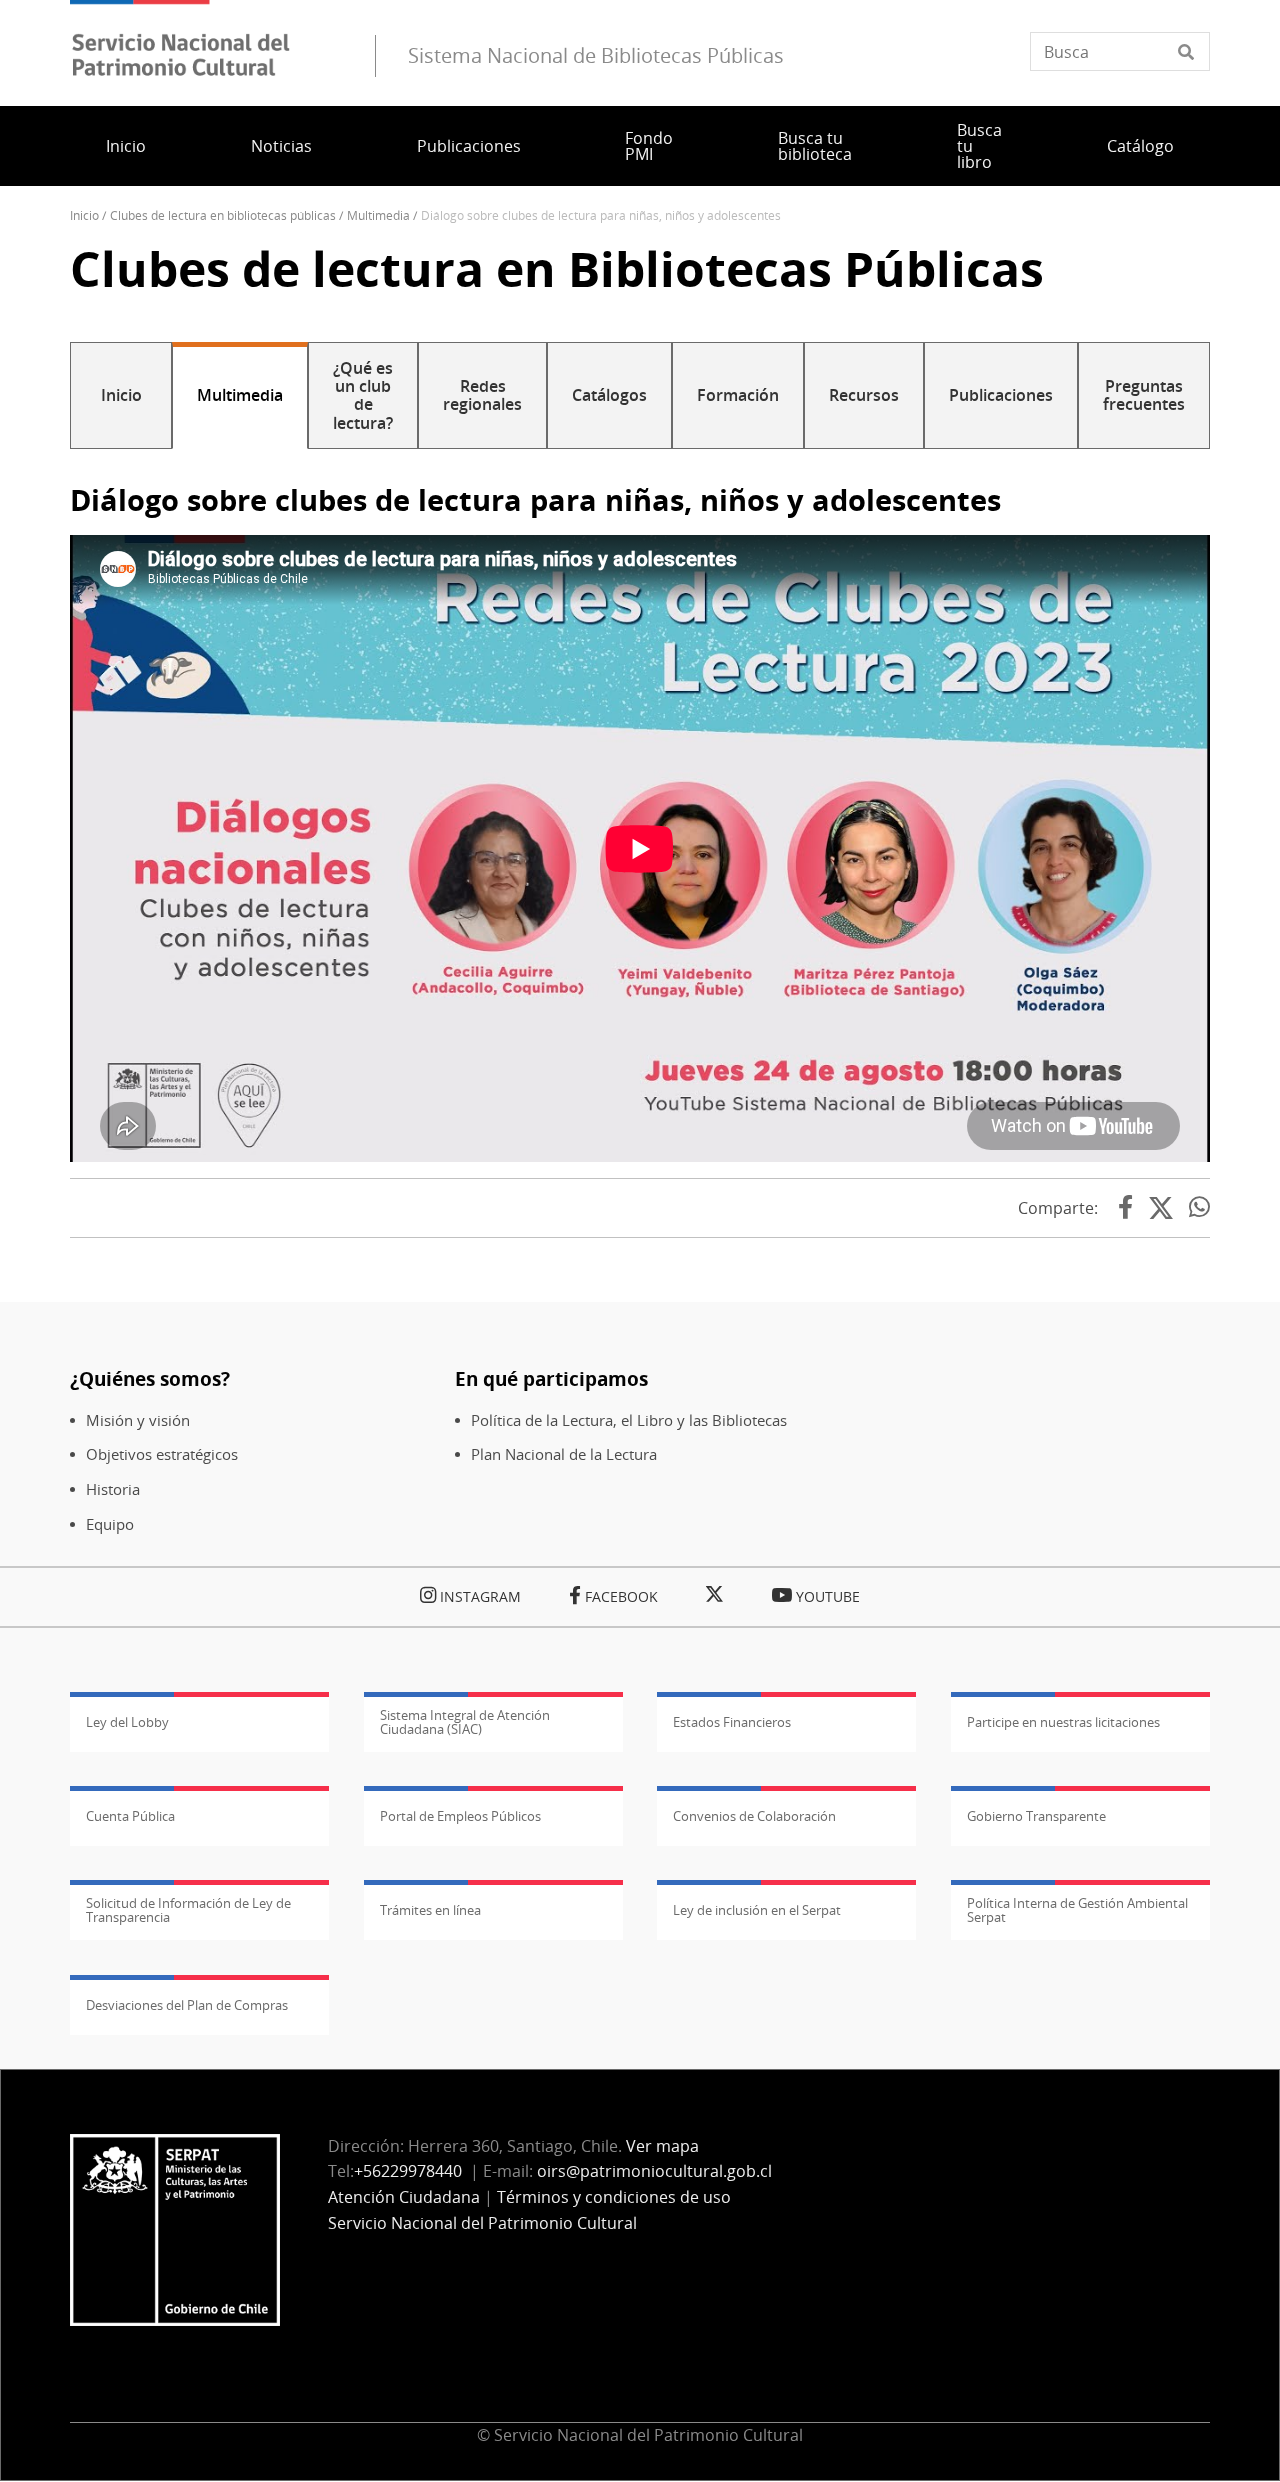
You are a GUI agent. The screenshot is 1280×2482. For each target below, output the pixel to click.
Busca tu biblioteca (815, 146)
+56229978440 (408, 2171)
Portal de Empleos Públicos (460, 1816)
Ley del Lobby (127, 1722)
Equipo (110, 1524)
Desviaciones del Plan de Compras (187, 2005)
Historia (113, 1489)
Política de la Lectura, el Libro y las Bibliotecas (629, 1420)
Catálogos (609, 395)
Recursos (864, 395)
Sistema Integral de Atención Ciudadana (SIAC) (465, 1722)
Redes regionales (482, 395)
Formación (738, 395)
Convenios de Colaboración (754, 1816)
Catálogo (1140, 146)
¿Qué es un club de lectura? (363, 395)
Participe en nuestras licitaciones (1063, 1722)
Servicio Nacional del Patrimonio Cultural (482, 2223)
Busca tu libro (979, 146)
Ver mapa (662, 2146)
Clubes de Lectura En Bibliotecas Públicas (223, 215)
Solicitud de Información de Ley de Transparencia (188, 1910)
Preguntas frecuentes (1144, 395)
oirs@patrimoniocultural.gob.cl (654, 2171)
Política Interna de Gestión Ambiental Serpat (1077, 1910)
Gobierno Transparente (1036, 1816)
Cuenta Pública (130, 1816)
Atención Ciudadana (404, 2197)
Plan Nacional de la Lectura (564, 1454)
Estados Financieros (732, 1722)
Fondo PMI (649, 146)
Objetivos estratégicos (162, 1454)
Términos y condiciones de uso (614, 2197)
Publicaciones (469, 146)
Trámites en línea (430, 1910)
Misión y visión (138, 1420)
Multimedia (378, 215)
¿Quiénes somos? (150, 1378)
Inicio (126, 146)
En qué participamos (551, 1378)
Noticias (281, 146)
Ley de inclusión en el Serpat (757, 1910)
